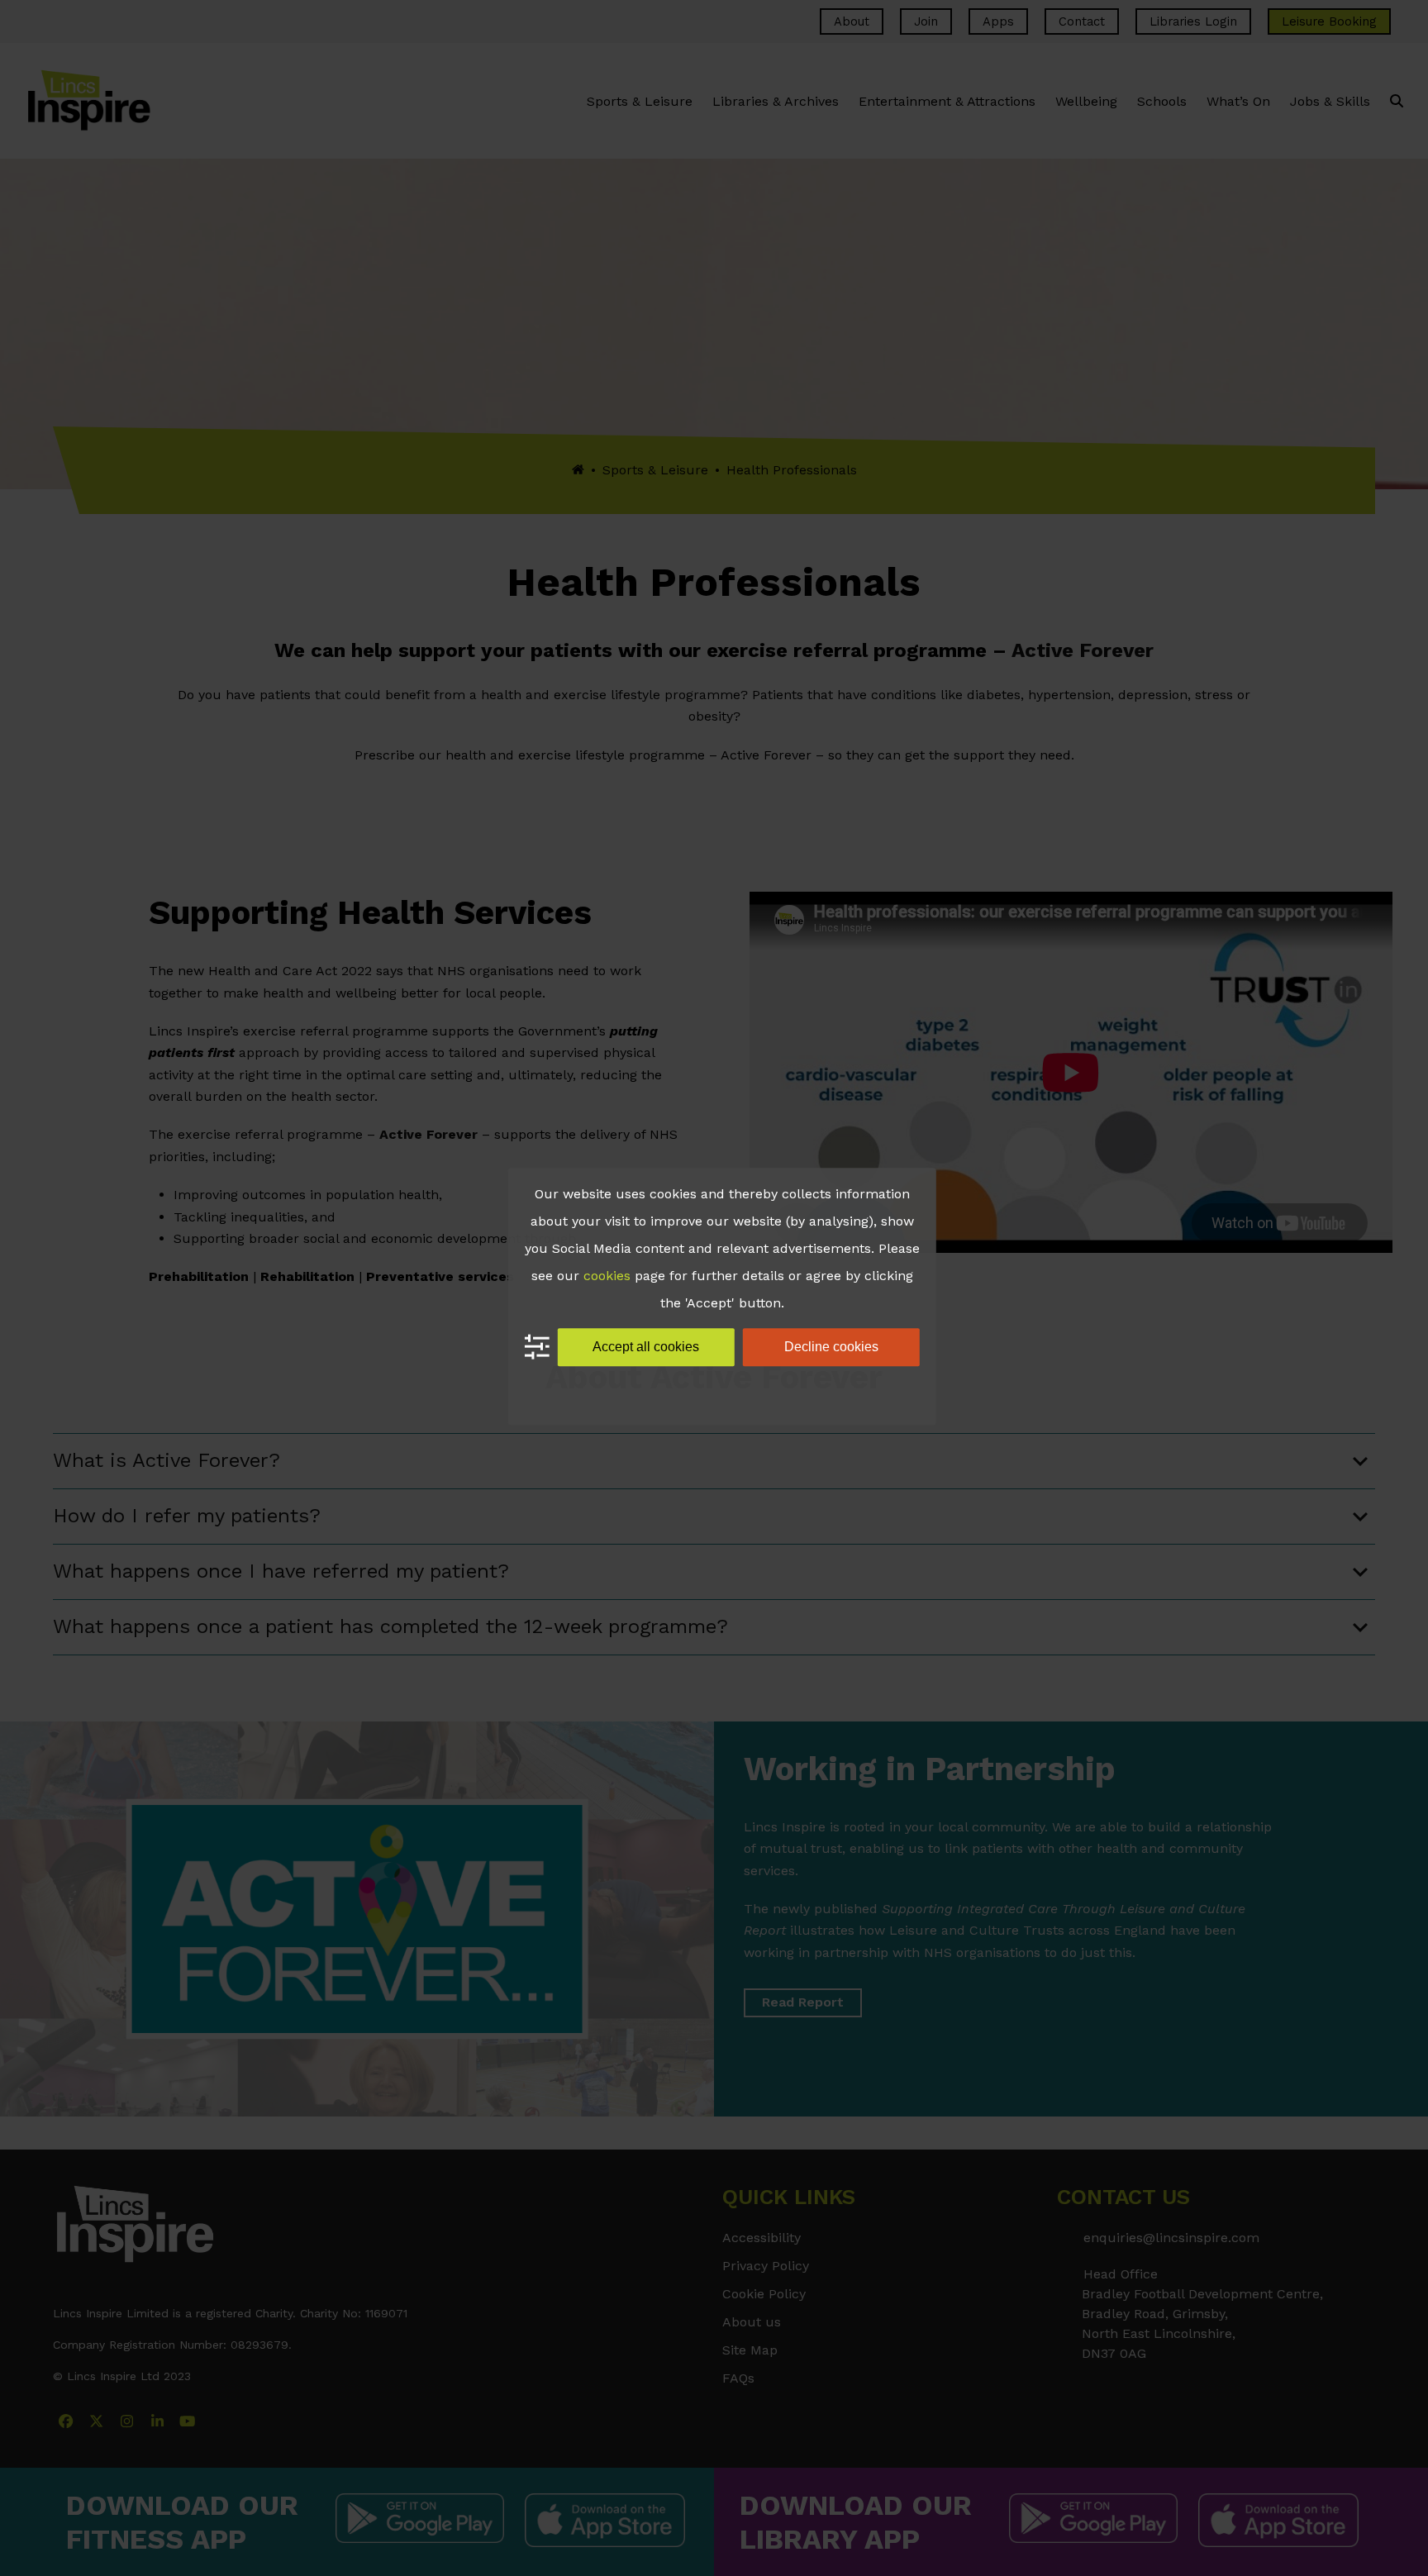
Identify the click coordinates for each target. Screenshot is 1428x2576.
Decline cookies (831, 1347)
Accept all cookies (646, 1347)
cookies (607, 1276)
